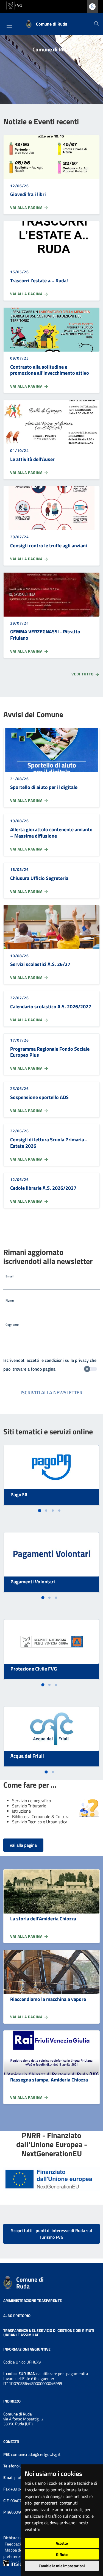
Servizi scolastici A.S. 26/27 (40, 964)
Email (9, 1276)
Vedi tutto (83, 674)
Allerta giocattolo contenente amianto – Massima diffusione (51, 833)
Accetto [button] (62, 2543)
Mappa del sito (18, 2550)
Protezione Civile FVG (34, 1669)
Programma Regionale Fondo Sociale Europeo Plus (50, 1052)
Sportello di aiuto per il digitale (44, 787)
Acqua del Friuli (27, 1756)
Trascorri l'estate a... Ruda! (39, 281)
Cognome (12, 1325)
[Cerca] (96, 24)
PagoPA (19, 1494)
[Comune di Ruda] (8, 2282)
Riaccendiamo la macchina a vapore (48, 1999)
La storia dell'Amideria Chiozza (43, 1919)
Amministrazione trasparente (33, 2300)
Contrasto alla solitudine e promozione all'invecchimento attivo (50, 370)
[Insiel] (13, 2562)
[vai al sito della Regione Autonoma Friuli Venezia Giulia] (14, 5)
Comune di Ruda (30, 2283)
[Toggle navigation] (9, 26)
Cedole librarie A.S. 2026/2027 (43, 1188)
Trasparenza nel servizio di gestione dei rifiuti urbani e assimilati (49, 2333)
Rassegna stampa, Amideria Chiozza (49, 2080)
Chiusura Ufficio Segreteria (39, 878)
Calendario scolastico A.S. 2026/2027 (51, 1007)
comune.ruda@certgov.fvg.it (36, 2454)
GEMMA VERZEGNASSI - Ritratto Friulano (45, 635)
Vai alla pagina (27, 208)
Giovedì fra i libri (28, 194)
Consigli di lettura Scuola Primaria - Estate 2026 (49, 1143)
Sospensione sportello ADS (39, 1097)
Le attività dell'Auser (32, 459)
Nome (10, 1300)
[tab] (39, 1511)
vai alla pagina (23, 1845)
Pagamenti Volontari (33, 1582)
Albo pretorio (17, 2315)
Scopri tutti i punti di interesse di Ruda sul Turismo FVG (51, 2234)
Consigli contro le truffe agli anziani (49, 546)
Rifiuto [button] (62, 2554)
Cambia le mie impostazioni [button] (62, 2566)
